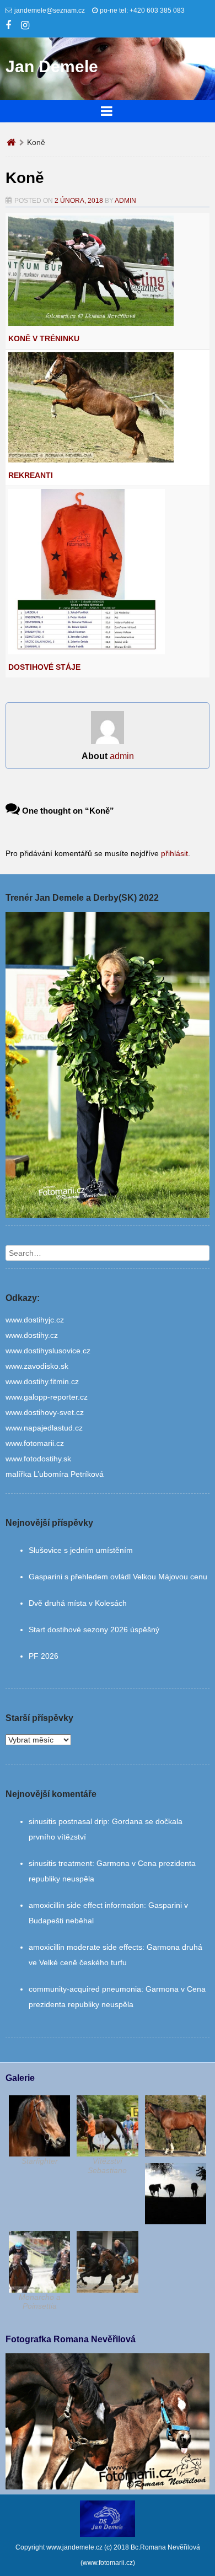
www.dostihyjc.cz (35, 1320)
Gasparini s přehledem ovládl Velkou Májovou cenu (118, 1577)
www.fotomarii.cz (35, 1443)
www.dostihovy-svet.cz (45, 1412)
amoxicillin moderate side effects (85, 1947)
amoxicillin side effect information (86, 1905)
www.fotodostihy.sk (38, 1459)
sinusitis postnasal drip (68, 1821)
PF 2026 (44, 1656)
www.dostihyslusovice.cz (48, 1351)
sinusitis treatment (60, 1863)
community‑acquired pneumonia (85, 1989)
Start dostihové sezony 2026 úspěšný (94, 1630)
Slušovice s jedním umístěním (81, 1550)
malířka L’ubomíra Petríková (55, 1474)
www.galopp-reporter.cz (47, 1397)
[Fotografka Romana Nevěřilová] (108, 2487)
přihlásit (174, 853)
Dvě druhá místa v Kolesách (78, 1603)
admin (125, 201)
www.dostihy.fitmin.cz (42, 1381)
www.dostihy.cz (32, 1335)
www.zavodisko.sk (37, 1366)
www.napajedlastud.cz (44, 1428)
